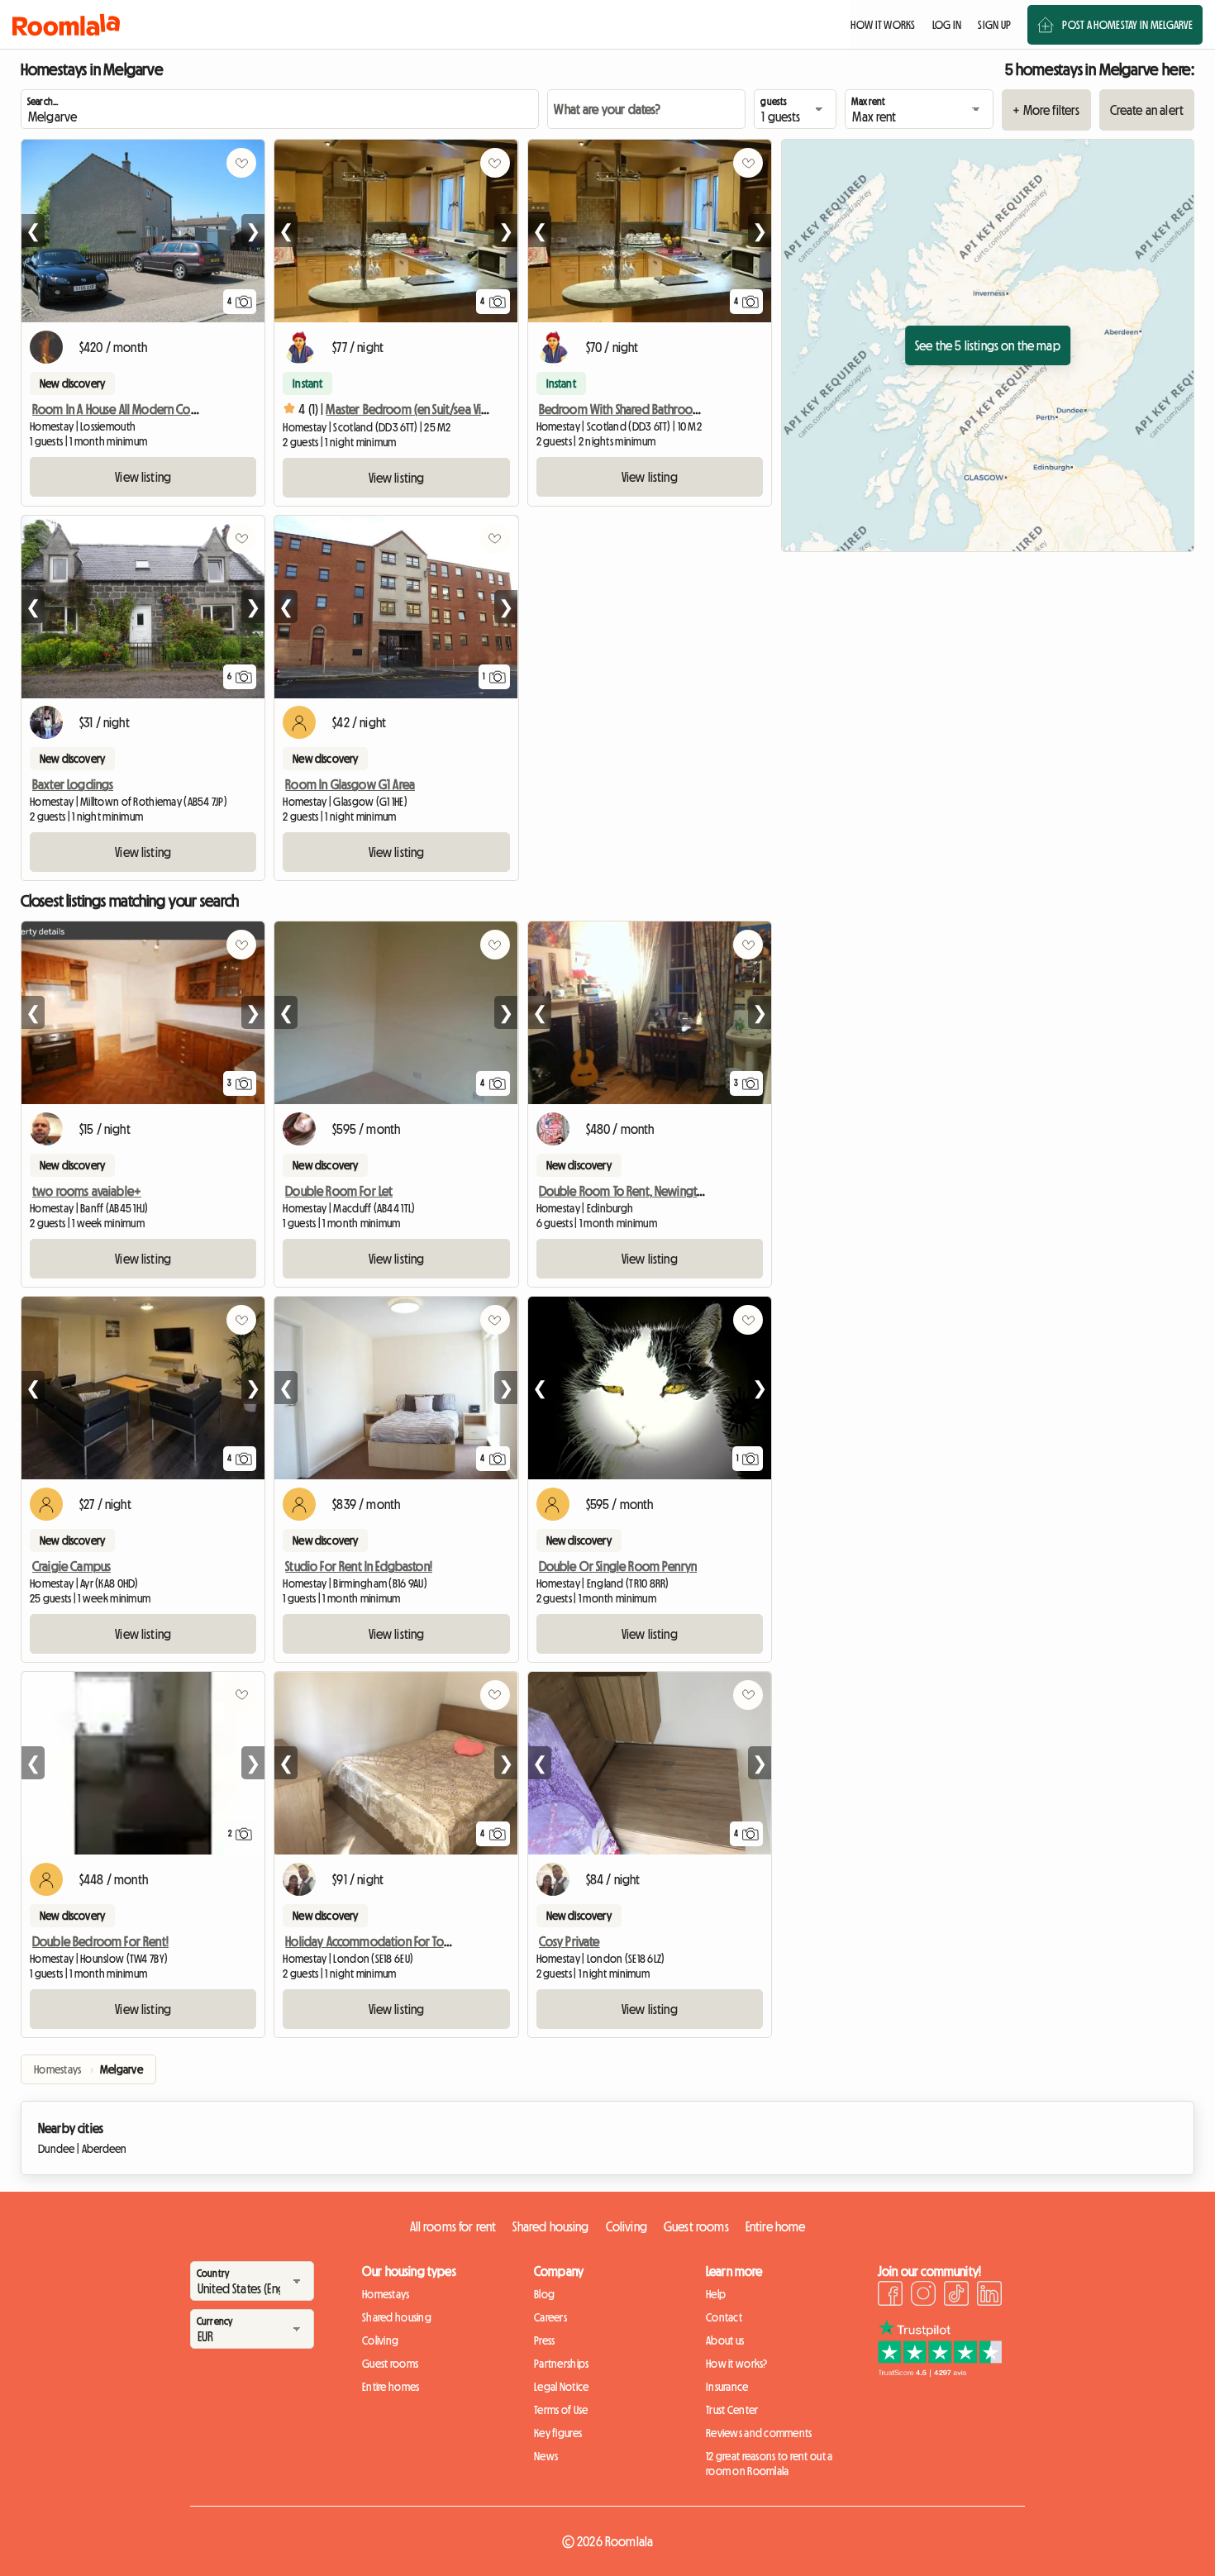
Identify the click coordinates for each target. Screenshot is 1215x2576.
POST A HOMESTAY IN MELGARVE (1127, 25)
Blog (544, 2294)
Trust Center (732, 2410)
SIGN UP (994, 25)
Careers (550, 2317)
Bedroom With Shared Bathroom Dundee (643, 409)
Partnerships (561, 2364)
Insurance (727, 2387)
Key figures (558, 2433)
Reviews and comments (759, 2433)
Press (544, 2340)
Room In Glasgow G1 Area (350, 784)
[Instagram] (923, 2296)
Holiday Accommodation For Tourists (377, 1941)
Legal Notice (561, 2387)
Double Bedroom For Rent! (100, 1941)
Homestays (386, 2294)
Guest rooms (696, 2226)
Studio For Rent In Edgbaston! (359, 1566)
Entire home (776, 2226)
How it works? (737, 2364)
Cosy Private (569, 1941)
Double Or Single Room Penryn (618, 1566)
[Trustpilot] (940, 2372)
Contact (724, 2317)
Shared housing (550, 2226)
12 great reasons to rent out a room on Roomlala (769, 2464)
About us (725, 2340)
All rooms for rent (453, 2226)
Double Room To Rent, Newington (625, 1191)
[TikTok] (956, 2296)
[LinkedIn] (989, 2296)
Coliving (627, 2226)
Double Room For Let (339, 1191)
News (546, 2456)
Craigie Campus (71, 1566)
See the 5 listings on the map (988, 345)
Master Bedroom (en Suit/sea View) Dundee (434, 409)
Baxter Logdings (73, 784)
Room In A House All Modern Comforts (128, 409)
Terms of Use (561, 2410)
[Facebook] (890, 2296)
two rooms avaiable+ (87, 1191)
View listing (143, 477)
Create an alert (1147, 110)
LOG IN (947, 25)
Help (716, 2294)
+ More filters (1046, 110)
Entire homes (391, 2387)
